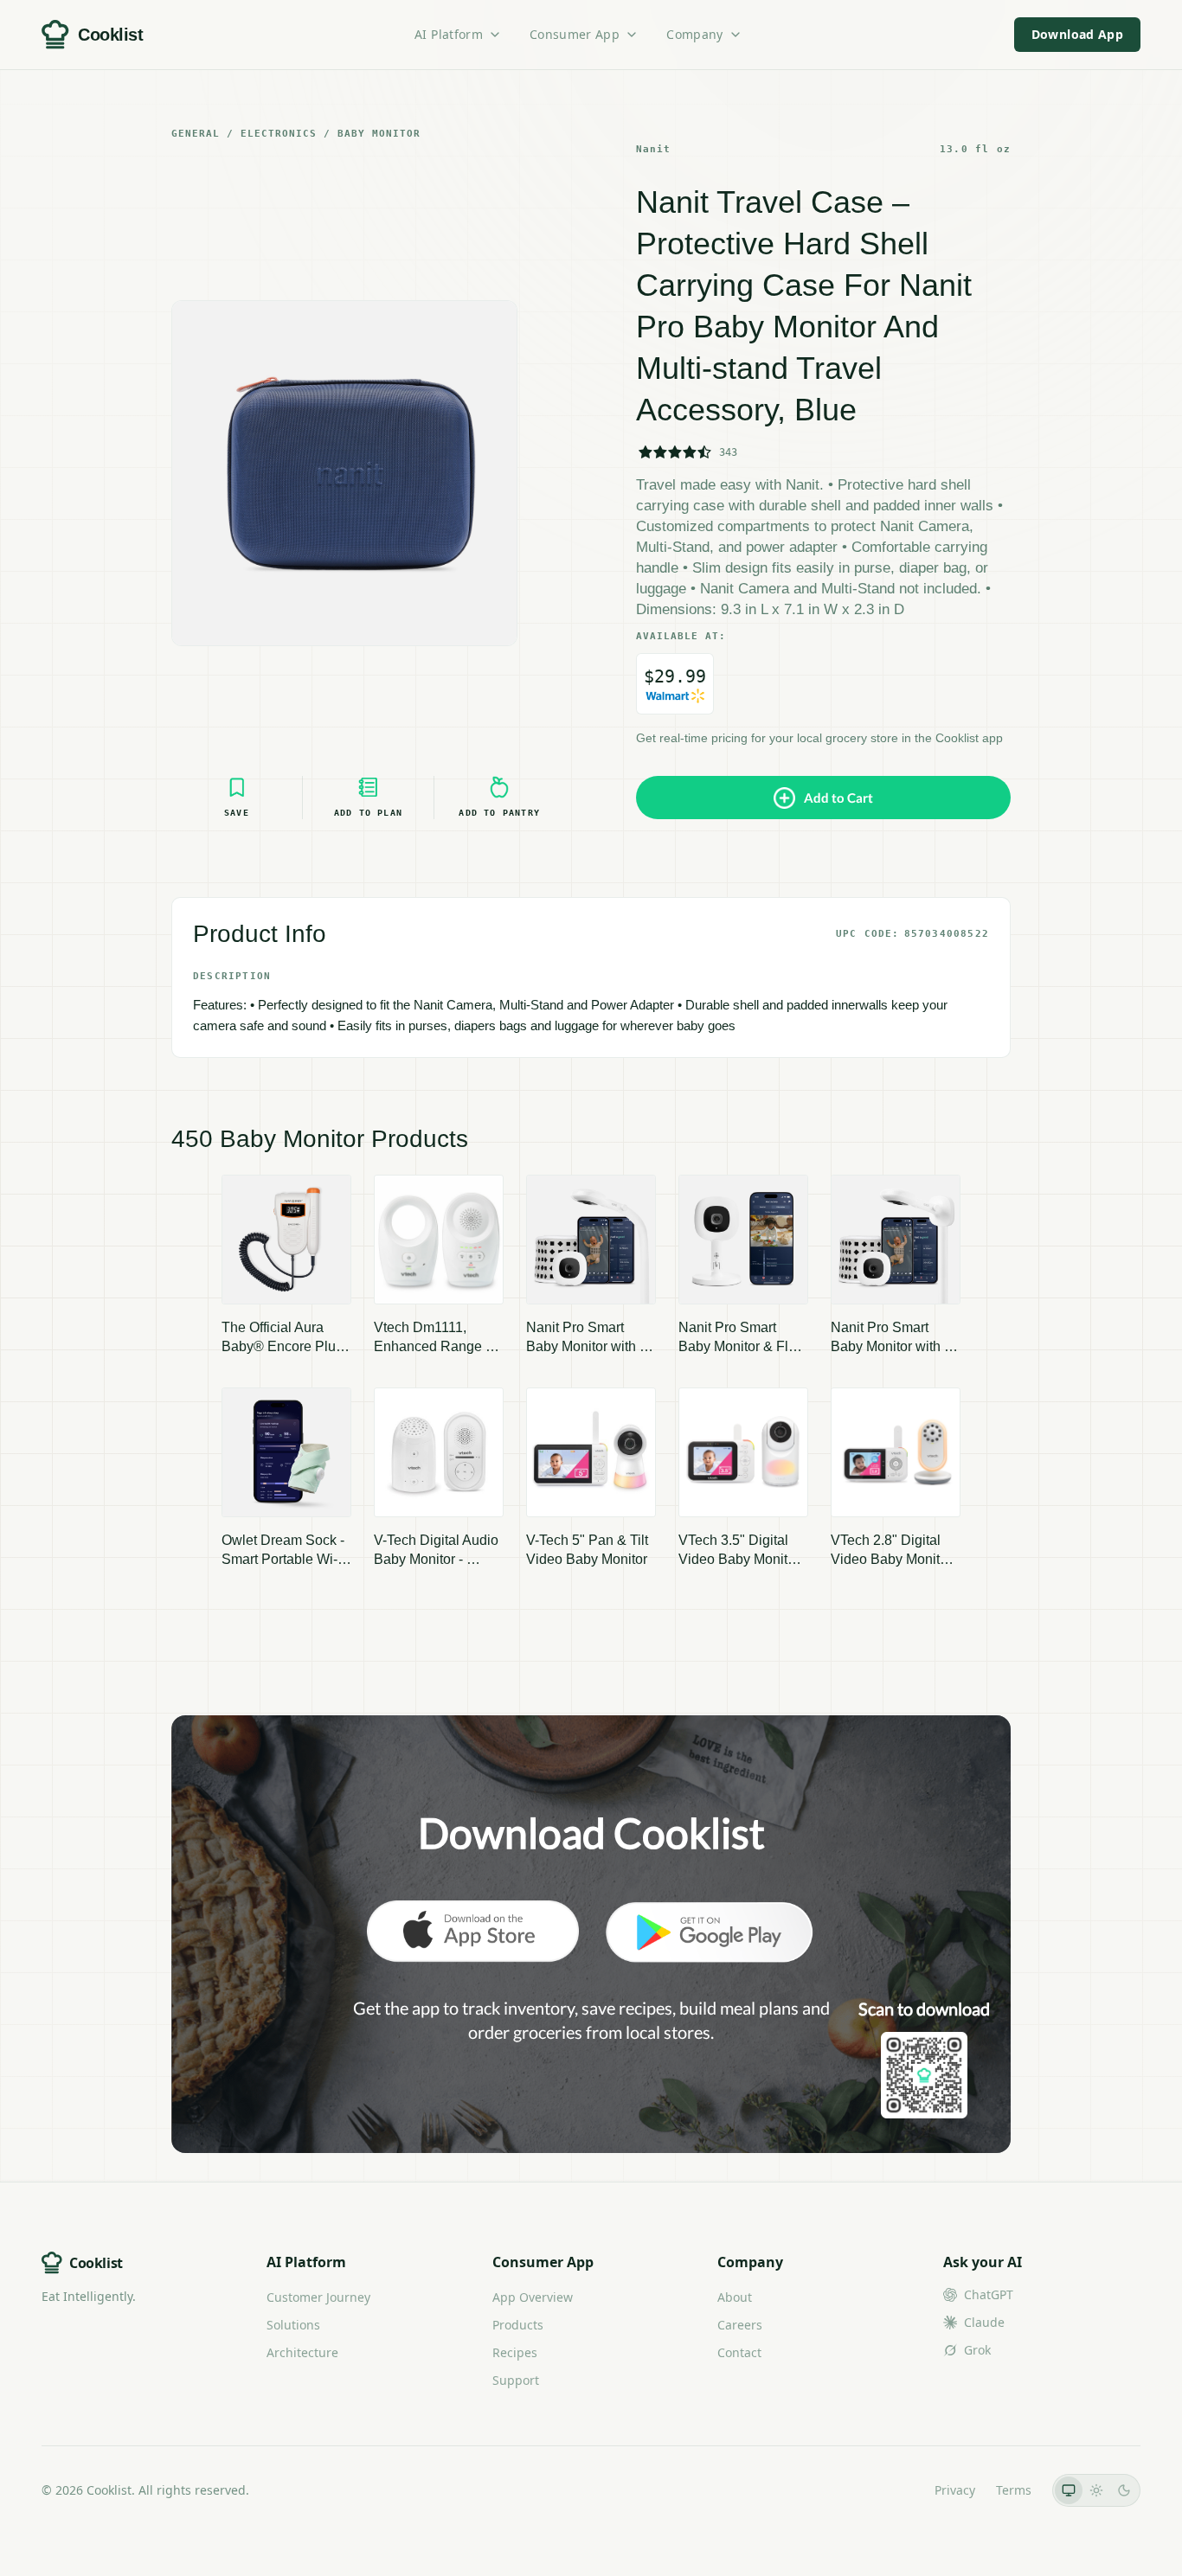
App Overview (533, 2297)
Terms (1014, 2490)
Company (694, 34)
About (735, 2297)
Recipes (515, 2352)
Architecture (302, 2352)
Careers (740, 2325)
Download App (1077, 34)
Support (516, 2380)
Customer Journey (318, 2297)
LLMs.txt (890, 2490)
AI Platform (449, 34)
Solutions (293, 2325)
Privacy (955, 2490)
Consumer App (575, 34)
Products (518, 2325)
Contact (739, 2352)
